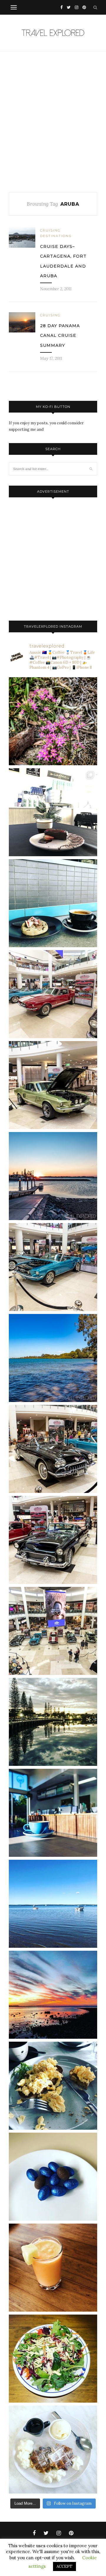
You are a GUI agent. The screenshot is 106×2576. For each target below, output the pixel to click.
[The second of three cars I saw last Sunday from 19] (53, 1085)
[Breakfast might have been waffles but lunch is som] (53, 2359)
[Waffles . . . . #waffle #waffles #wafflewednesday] (53, 2450)
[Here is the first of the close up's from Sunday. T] (53, 1540)
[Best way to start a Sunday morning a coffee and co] (53, 903)
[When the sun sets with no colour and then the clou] (53, 1995)
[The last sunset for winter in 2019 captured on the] (53, 1176)
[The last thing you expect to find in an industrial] (53, 721)
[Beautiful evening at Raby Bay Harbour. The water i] (53, 1722)
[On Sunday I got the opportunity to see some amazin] (53, 1631)
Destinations (56, 236)
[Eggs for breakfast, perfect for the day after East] (53, 2177)
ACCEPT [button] (64, 2566)
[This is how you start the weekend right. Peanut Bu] (53, 812)
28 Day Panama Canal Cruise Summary (60, 336)
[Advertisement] (53, 122)
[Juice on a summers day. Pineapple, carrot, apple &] (53, 2268)
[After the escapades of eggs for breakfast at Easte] (53, 2086)
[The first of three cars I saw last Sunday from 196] (53, 1267)
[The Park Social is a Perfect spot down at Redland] (53, 1813)
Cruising (50, 230)
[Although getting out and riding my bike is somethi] (53, 1358)
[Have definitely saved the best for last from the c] (53, 994)
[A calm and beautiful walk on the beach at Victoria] (53, 1904)
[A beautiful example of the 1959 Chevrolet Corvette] (53, 1449)
